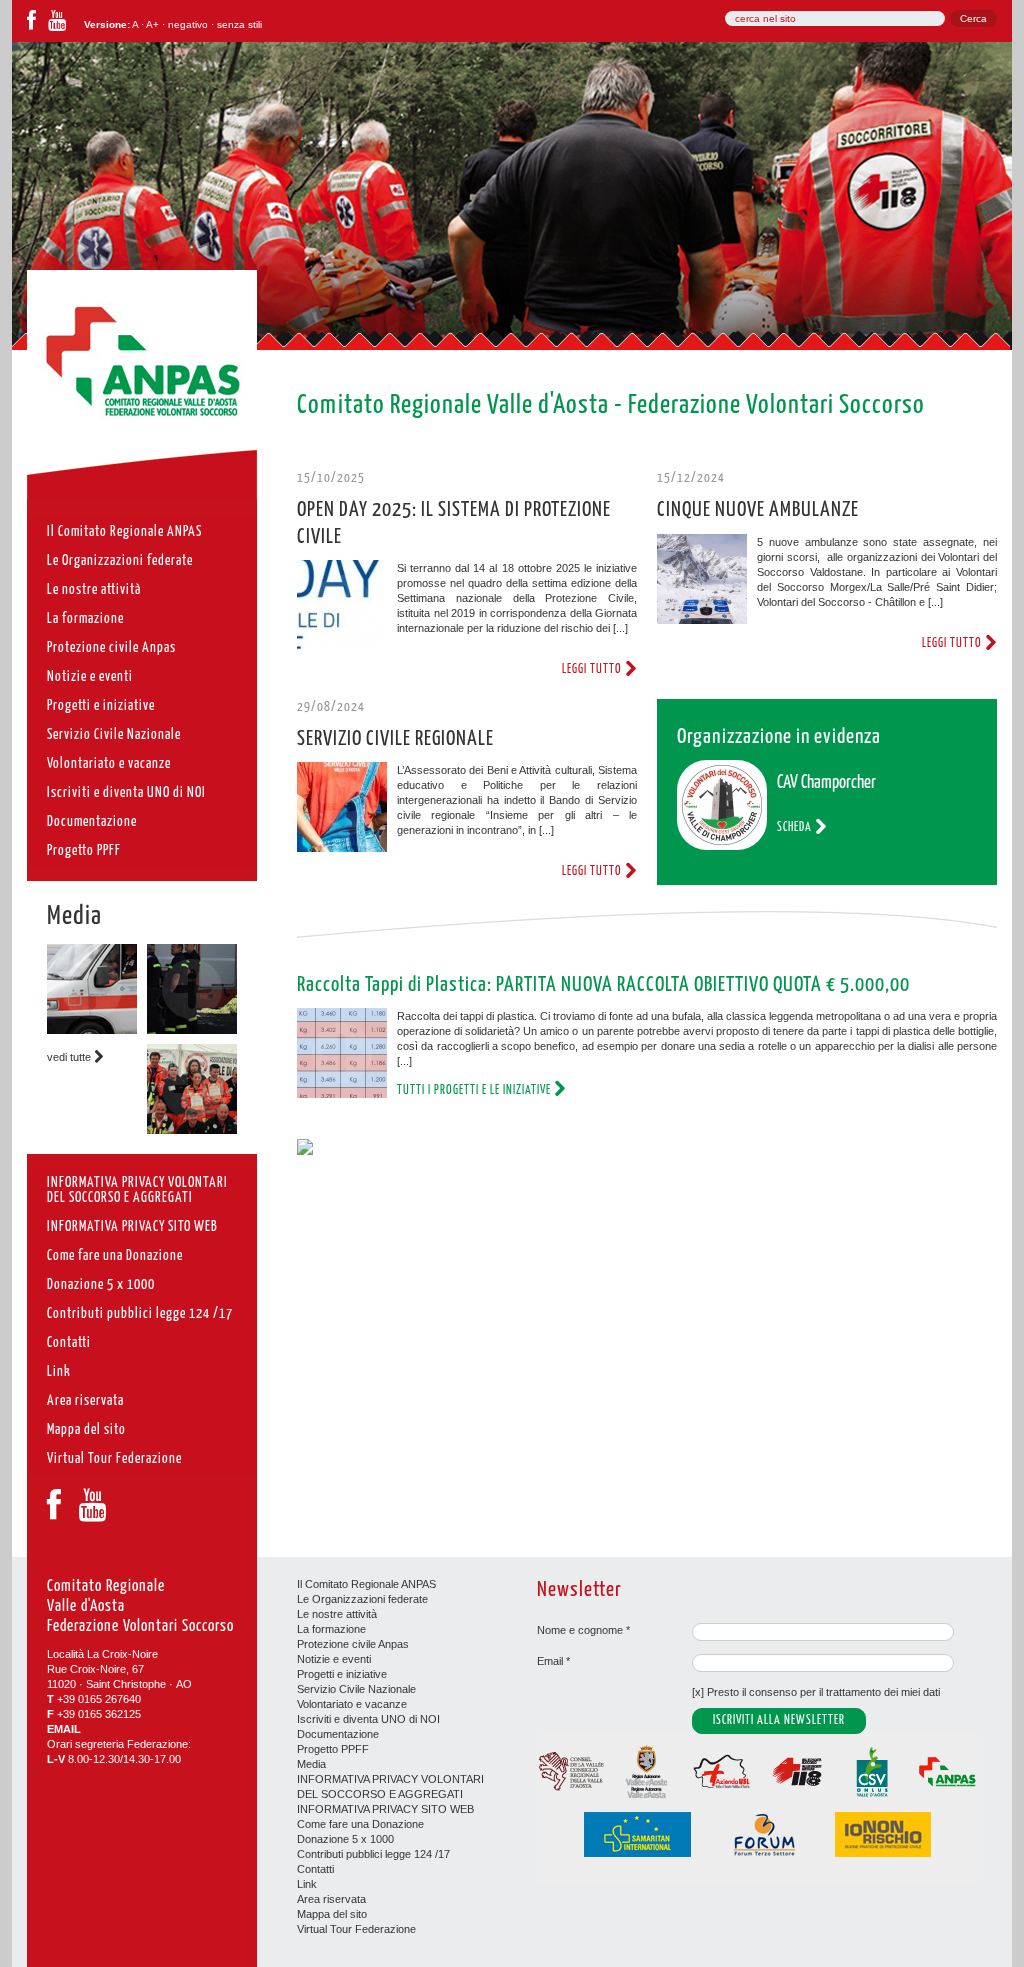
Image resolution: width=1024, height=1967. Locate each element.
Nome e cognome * (583, 1630)
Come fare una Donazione (360, 1824)
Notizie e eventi (334, 1659)
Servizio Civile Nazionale (356, 1689)
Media (74, 917)
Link (307, 1884)
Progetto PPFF (333, 1749)
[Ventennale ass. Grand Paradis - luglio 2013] (192, 1030)
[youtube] (57, 24)
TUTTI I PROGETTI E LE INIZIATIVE (475, 1090)
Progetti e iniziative (342, 1674)
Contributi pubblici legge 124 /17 (373, 1854)
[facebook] (31, 24)
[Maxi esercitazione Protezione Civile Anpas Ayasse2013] (192, 1130)
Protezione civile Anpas (353, 1644)
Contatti (315, 1869)
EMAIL (64, 1729)
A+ (152, 24)
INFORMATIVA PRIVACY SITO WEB (385, 1809)
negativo (188, 24)
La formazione (331, 1629)
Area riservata (331, 1899)
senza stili (239, 24)
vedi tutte (70, 1057)
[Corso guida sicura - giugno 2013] (92, 1030)
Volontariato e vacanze (352, 1704)
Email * (553, 1661)
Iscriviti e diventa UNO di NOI (368, 1719)
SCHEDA (796, 827)
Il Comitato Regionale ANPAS (366, 1584)
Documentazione (338, 1734)
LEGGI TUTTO (593, 669)
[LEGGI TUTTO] (342, 607)
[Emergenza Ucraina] (305, 1151)
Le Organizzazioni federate (362, 1599)
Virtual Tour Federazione (356, 1929)
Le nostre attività (337, 1614)
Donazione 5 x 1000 (345, 1839)
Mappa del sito (332, 1914)
